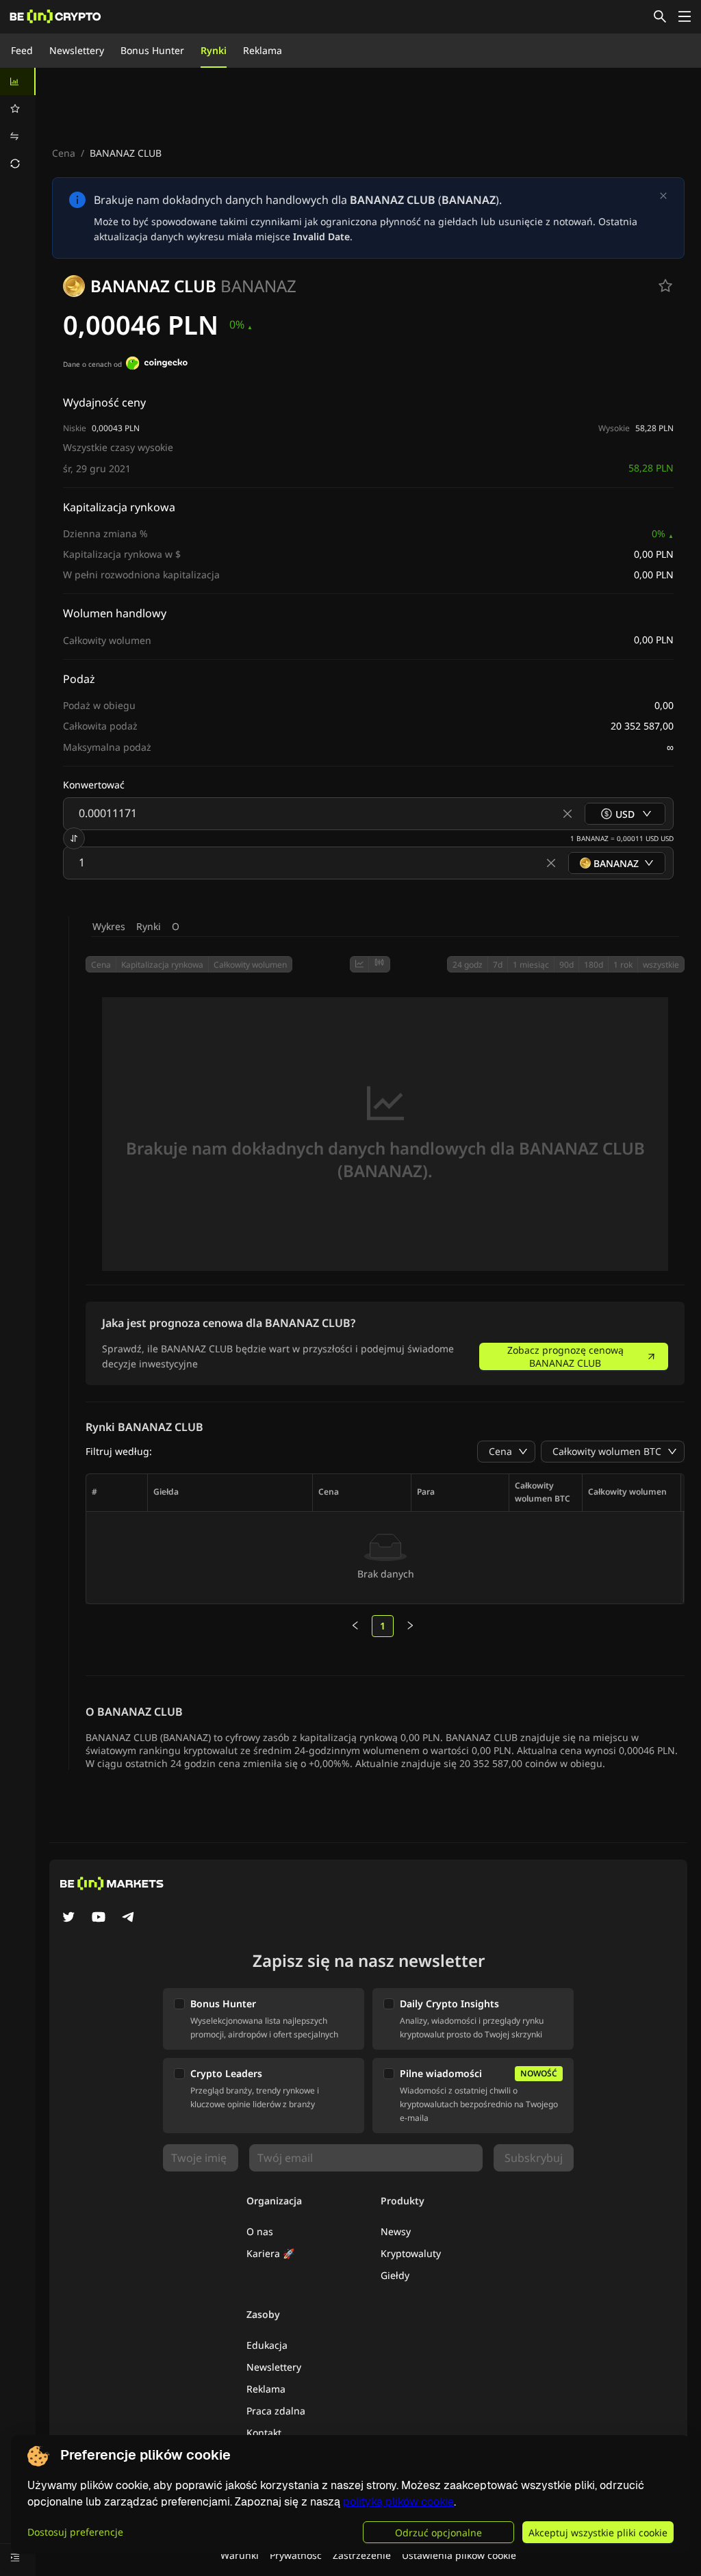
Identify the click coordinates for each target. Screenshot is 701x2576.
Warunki (240, 2555)
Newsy (396, 2231)
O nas (260, 2231)
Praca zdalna (276, 2411)
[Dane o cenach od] (157, 365)
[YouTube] (99, 1918)
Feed (22, 50)
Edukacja (267, 2345)
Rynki (214, 50)
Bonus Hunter (152, 50)
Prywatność (296, 2555)
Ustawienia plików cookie (459, 2555)
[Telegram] (129, 1918)
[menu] (18, 123)
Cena (64, 153)
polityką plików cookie (398, 2502)
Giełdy (395, 2275)
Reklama (263, 50)
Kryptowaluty (411, 2253)
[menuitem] (18, 81)
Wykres (109, 926)
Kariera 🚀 (270, 2253)
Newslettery (77, 50)
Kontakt (264, 2433)
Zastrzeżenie (362, 2555)
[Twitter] (68, 1918)
